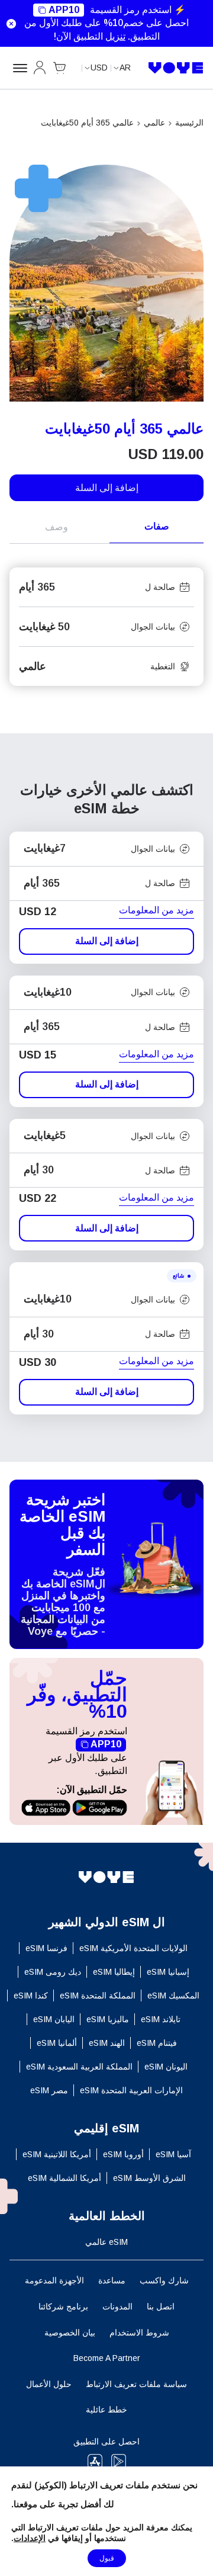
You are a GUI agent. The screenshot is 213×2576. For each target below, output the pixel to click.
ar (125, 68)
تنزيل (115, 36)
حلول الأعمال (49, 2384)
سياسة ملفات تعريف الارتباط (136, 2384)
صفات (157, 526)
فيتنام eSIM (157, 2043)
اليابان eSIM (54, 2019)
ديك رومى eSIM (53, 1972)
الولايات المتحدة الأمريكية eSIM (133, 1948)
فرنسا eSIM (46, 1948)
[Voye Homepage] (176, 68)
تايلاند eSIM (161, 2019)
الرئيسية (189, 123)
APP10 (64, 10)
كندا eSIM (31, 1996)
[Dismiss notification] (11, 24)
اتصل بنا (161, 2306)
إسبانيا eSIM (168, 1972)
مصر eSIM (49, 2090)
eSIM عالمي (106, 2242)
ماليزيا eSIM (108, 2019)
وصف (57, 527)
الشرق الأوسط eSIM (149, 2178)
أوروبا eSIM (123, 2154)
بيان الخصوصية (70, 2333)
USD (99, 68)
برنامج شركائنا (63, 2306)
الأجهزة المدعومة (54, 2280)
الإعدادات (30, 2538)
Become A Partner (107, 2358)
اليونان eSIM (166, 2067)
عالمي (154, 123)
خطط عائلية (106, 2410)
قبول (107, 2558)
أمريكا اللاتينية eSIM (57, 2154)
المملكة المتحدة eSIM (98, 1996)
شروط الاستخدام (139, 2333)
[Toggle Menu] (18, 68)
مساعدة (112, 2280)
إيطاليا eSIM (114, 1972)
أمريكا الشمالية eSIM (64, 2178)
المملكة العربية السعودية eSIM (79, 2067)
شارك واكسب (164, 2280)
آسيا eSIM (173, 2154)
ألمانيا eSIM (57, 2043)
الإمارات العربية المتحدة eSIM (131, 2090)
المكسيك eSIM (173, 1996)
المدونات (117, 2306)
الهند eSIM (107, 2043)
